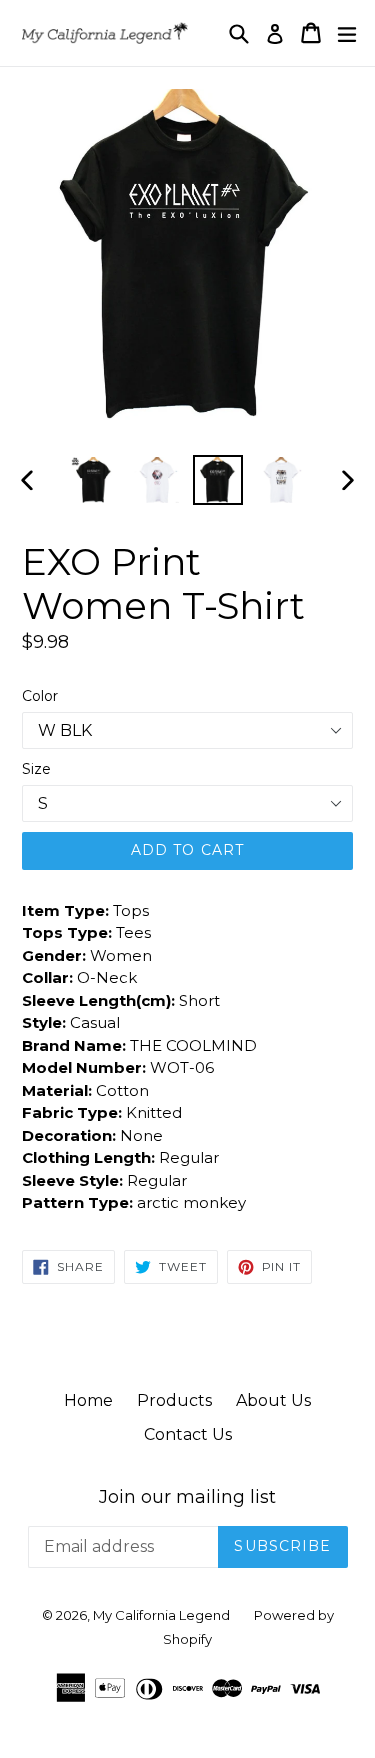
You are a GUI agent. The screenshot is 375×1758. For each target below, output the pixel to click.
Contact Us (188, 1434)
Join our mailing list (187, 1497)
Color (40, 696)
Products (174, 1400)
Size (36, 769)
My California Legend (161, 1615)
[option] (94, 480)
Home (88, 1400)
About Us (273, 1400)
